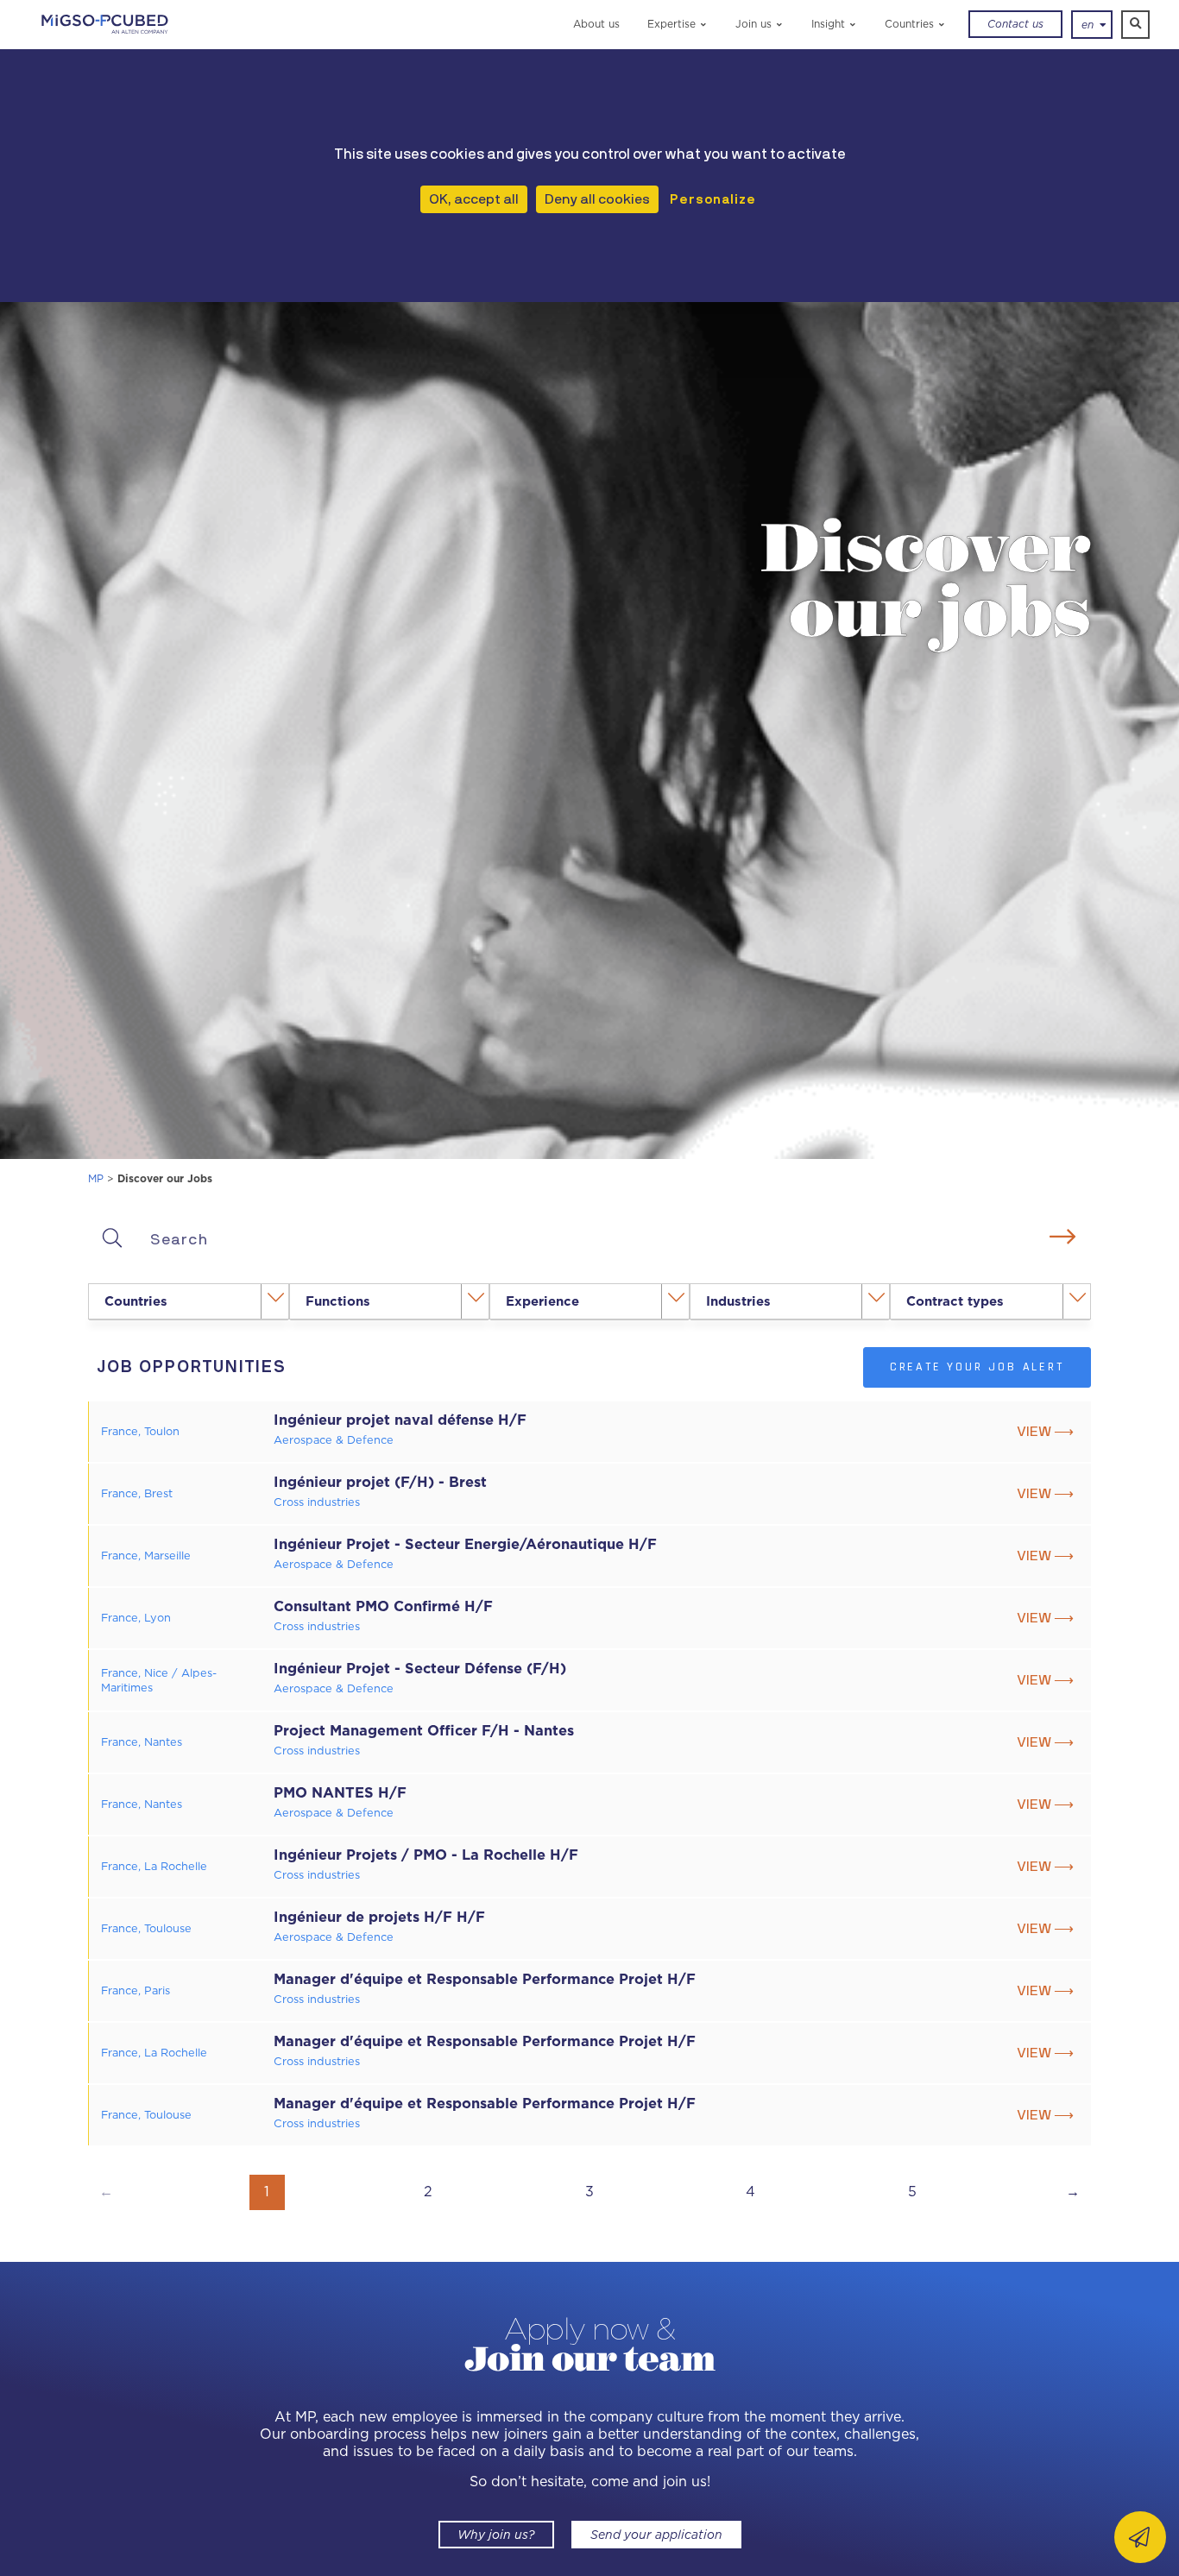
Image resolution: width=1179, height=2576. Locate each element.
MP (96, 1178)
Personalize (713, 199)
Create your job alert (977, 1367)
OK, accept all (474, 199)
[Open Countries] (942, 24)
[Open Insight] (853, 24)
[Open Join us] (780, 24)
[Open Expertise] (704, 24)
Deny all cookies (597, 199)
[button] (1135, 25)
